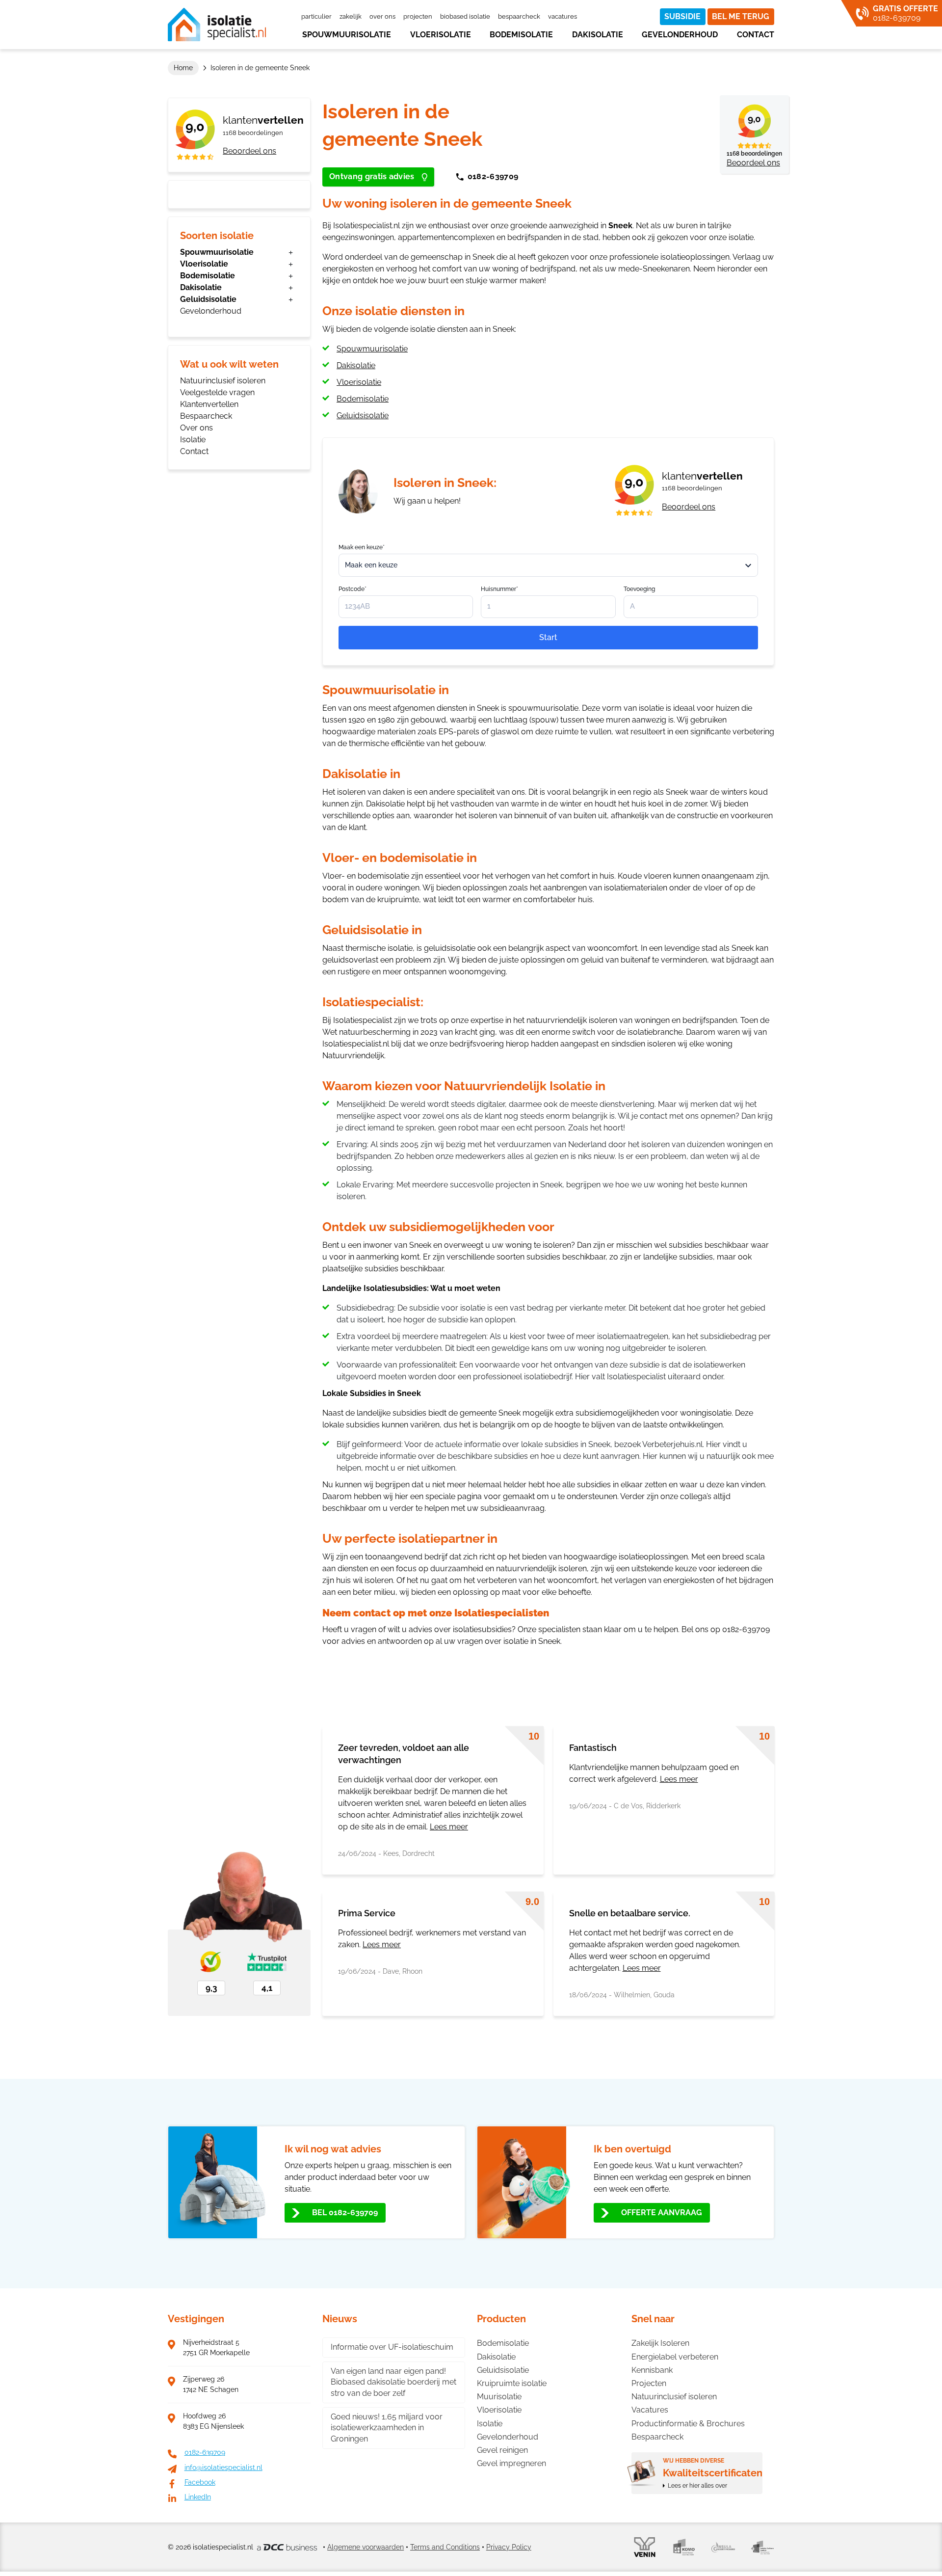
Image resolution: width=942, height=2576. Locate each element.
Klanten (263, 120)
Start (548, 637)
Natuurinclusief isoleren (223, 381)
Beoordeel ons (249, 151)
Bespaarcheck (519, 16)
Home (183, 68)
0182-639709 (493, 176)
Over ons (382, 16)
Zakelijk (351, 16)
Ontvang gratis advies (372, 176)
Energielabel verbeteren (675, 2357)
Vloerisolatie (441, 35)
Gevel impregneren (511, 2463)
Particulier (316, 16)
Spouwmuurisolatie (347, 35)
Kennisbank (652, 2370)
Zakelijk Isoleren (660, 2343)
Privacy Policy (509, 2547)
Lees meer (449, 1827)
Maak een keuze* (362, 547)
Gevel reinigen (502, 2450)
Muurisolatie (499, 2397)
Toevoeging (639, 589)
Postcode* (353, 589)
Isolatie (193, 440)
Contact (756, 35)
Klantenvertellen (209, 404)
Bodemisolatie (521, 35)
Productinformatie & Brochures (688, 2424)
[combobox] (548, 565)
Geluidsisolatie (208, 299)
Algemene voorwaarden (366, 2547)
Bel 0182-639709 (345, 2213)
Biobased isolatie (465, 16)
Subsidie (682, 16)
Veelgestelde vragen (217, 392)
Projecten (418, 16)
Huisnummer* (499, 589)
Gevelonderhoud (680, 35)
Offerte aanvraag (662, 2213)
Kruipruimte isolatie (512, 2383)
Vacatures (563, 16)
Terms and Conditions (445, 2547)
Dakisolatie (598, 35)
